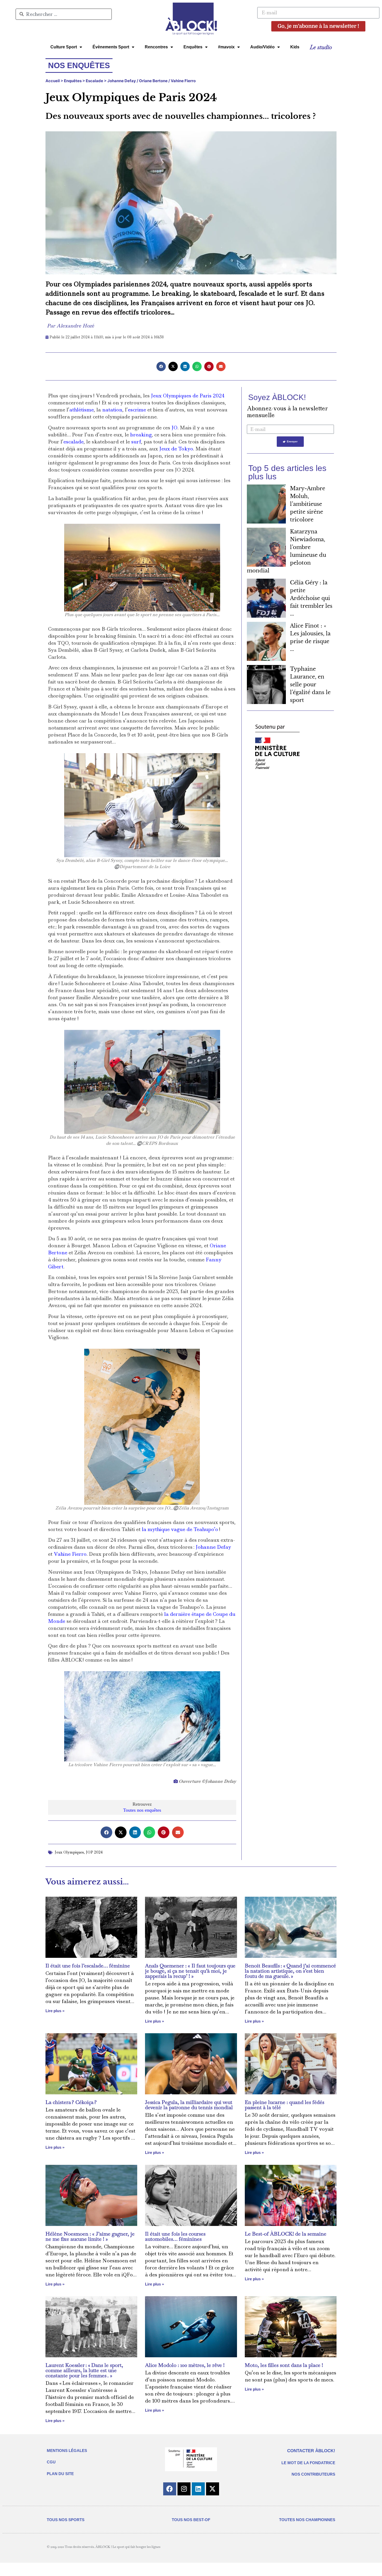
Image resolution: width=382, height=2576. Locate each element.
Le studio (321, 47)
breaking (141, 435)
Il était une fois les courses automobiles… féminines (175, 2236)
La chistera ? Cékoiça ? (71, 2102)
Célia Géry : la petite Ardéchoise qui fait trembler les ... (311, 598)
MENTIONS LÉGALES (67, 2451)
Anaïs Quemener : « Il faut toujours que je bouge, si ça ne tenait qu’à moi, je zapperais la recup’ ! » (190, 1971)
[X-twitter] (213, 2489)
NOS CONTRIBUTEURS (313, 2474)
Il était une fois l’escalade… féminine (88, 1966)
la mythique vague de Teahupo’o (180, 1529)
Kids (295, 47)
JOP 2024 (94, 1852)
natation (112, 410)
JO (174, 428)
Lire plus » (55, 2011)
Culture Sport (64, 47)
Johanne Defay (122, 81)
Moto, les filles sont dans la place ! (284, 2365)
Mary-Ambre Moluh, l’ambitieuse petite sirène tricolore (308, 504)
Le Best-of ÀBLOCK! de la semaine (286, 2234)
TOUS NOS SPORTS (66, 2520)
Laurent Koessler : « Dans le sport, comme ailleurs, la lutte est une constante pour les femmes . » (84, 2370)
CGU (51, 2462)
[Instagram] (184, 2489)
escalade (74, 442)
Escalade (94, 81)
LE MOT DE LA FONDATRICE (308, 2463)
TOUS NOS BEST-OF (191, 2520)
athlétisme (82, 410)
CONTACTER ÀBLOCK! (311, 2451)
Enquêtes (193, 47)
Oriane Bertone (153, 81)
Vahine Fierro (183, 81)
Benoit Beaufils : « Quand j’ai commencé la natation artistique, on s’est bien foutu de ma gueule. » (290, 1971)
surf (136, 442)
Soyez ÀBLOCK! (277, 397)
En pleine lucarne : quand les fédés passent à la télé (285, 2105)
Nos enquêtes (79, 65)
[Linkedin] (198, 2489)
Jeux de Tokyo (176, 449)
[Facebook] (170, 2489)
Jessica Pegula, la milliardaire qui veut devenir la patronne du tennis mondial (189, 2105)
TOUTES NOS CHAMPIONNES (307, 2520)
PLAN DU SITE (60, 2474)
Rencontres (156, 47)
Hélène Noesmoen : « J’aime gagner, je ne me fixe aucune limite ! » (90, 2236)
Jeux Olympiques (69, 1852)
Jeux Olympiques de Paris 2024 (188, 396)
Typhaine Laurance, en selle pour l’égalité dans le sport (310, 685)
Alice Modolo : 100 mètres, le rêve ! (185, 2365)
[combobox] (64, 14)
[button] (161, 366)
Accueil (53, 81)
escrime (137, 410)
